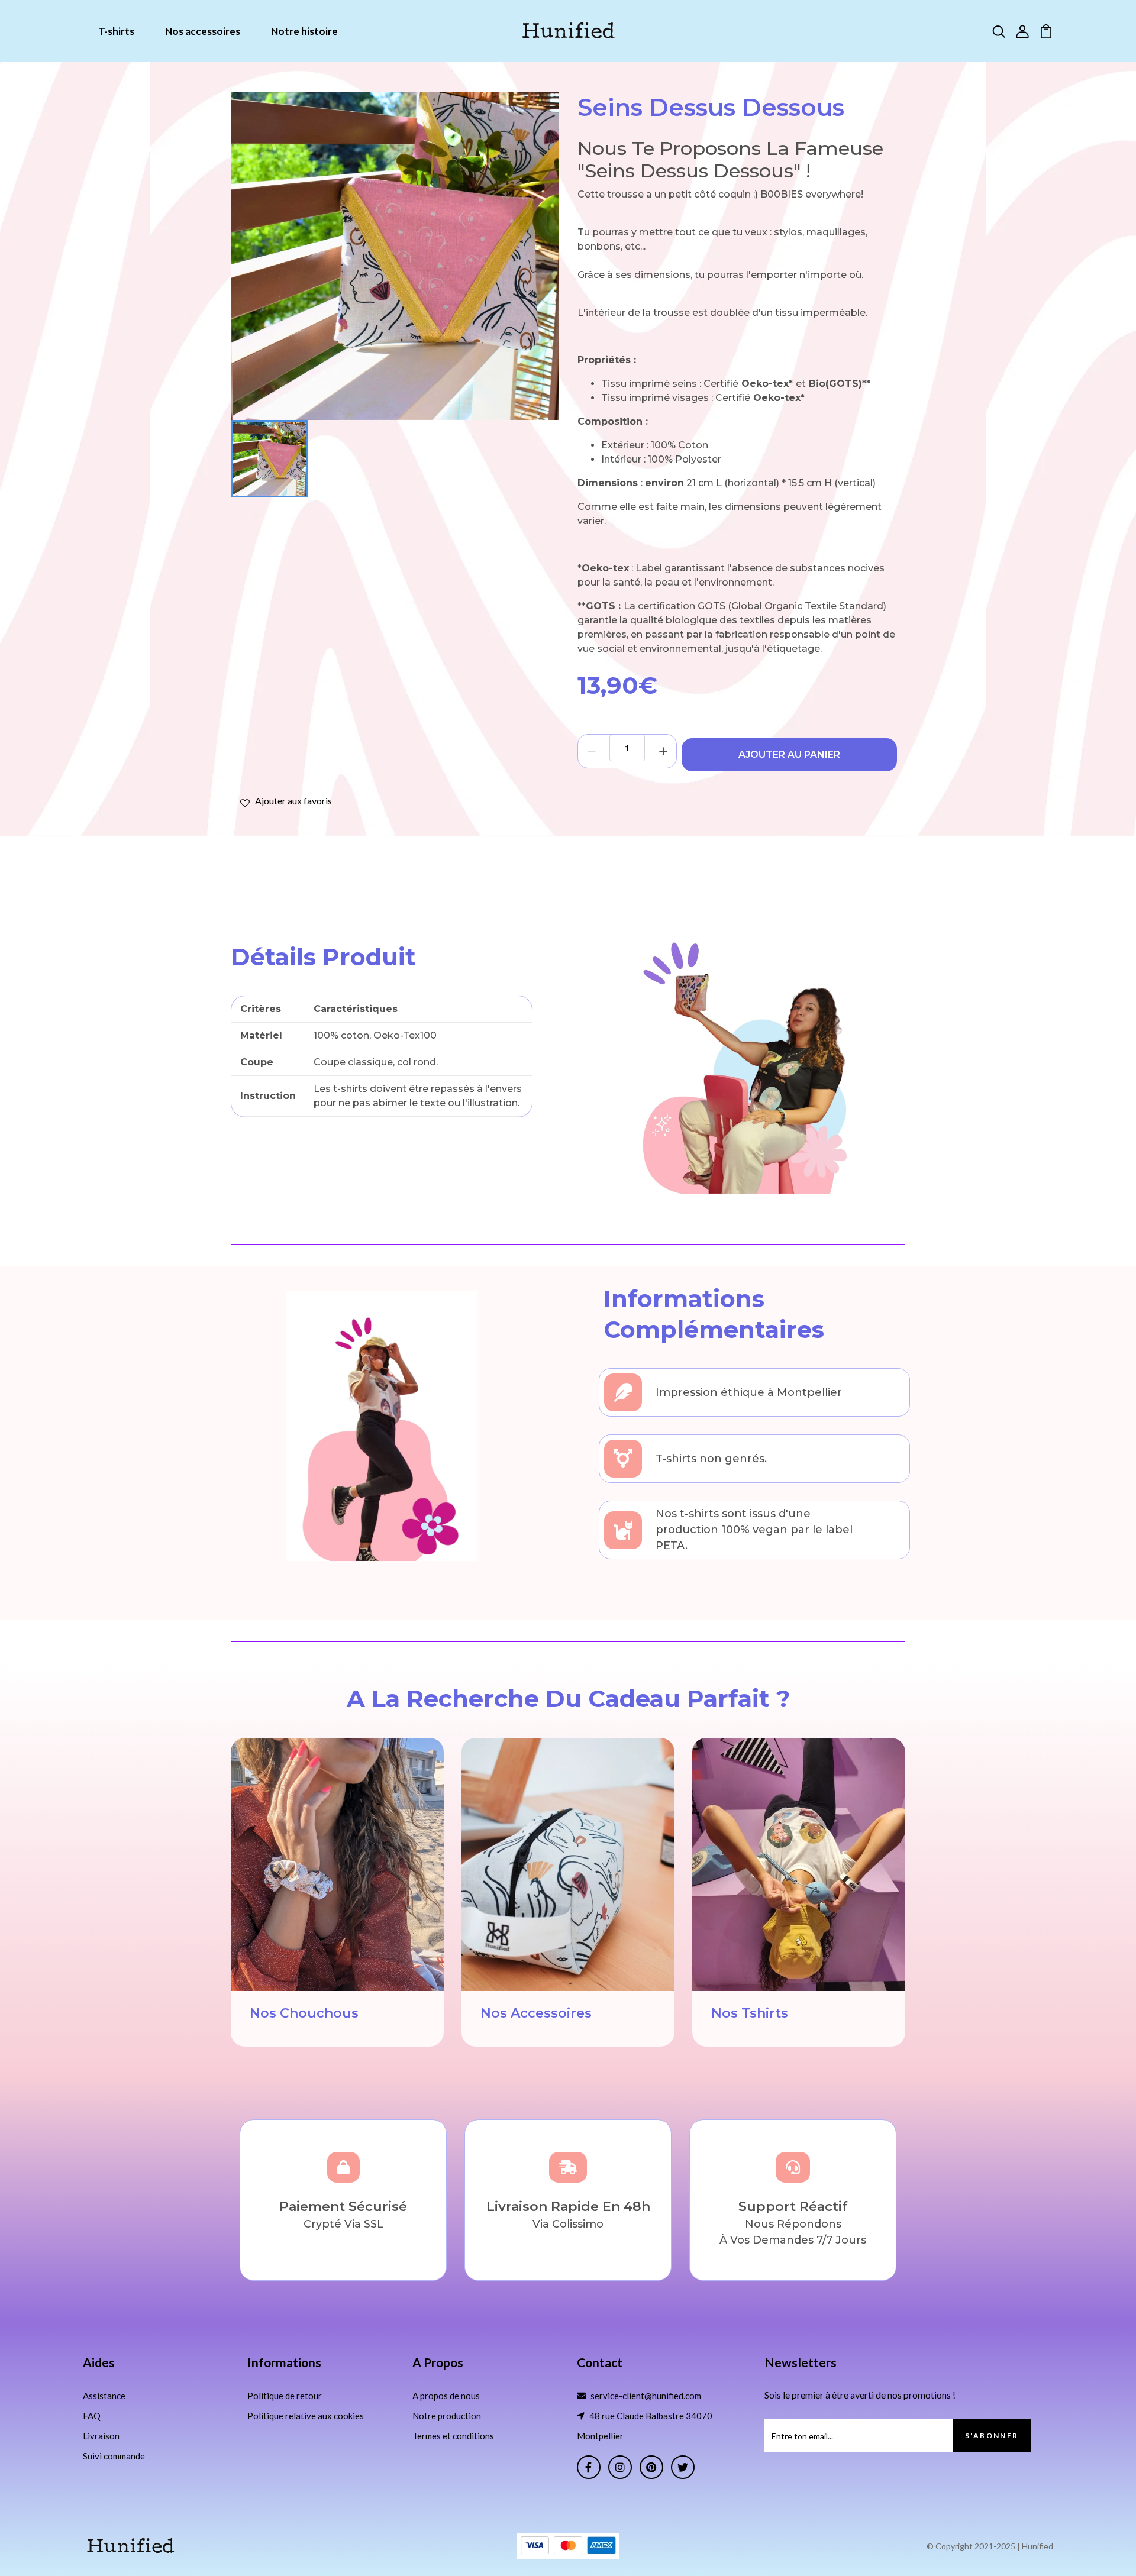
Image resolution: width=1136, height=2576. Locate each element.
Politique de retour (285, 2396)
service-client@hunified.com (646, 2396)
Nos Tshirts (750, 2013)
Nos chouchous (304, 2013)
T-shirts (116, 31)
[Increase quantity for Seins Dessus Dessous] (663, 751)
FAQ (92, 2416)
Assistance (104, 2396)
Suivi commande (114, 2456)
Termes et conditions (453, 2436)
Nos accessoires (203, 31)
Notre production (447, 2416)
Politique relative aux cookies (306, 2416)
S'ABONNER (992, 2436)
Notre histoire (304, 31)
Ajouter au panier (789, 754)
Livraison (101, 2436)
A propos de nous (446, 2396)
